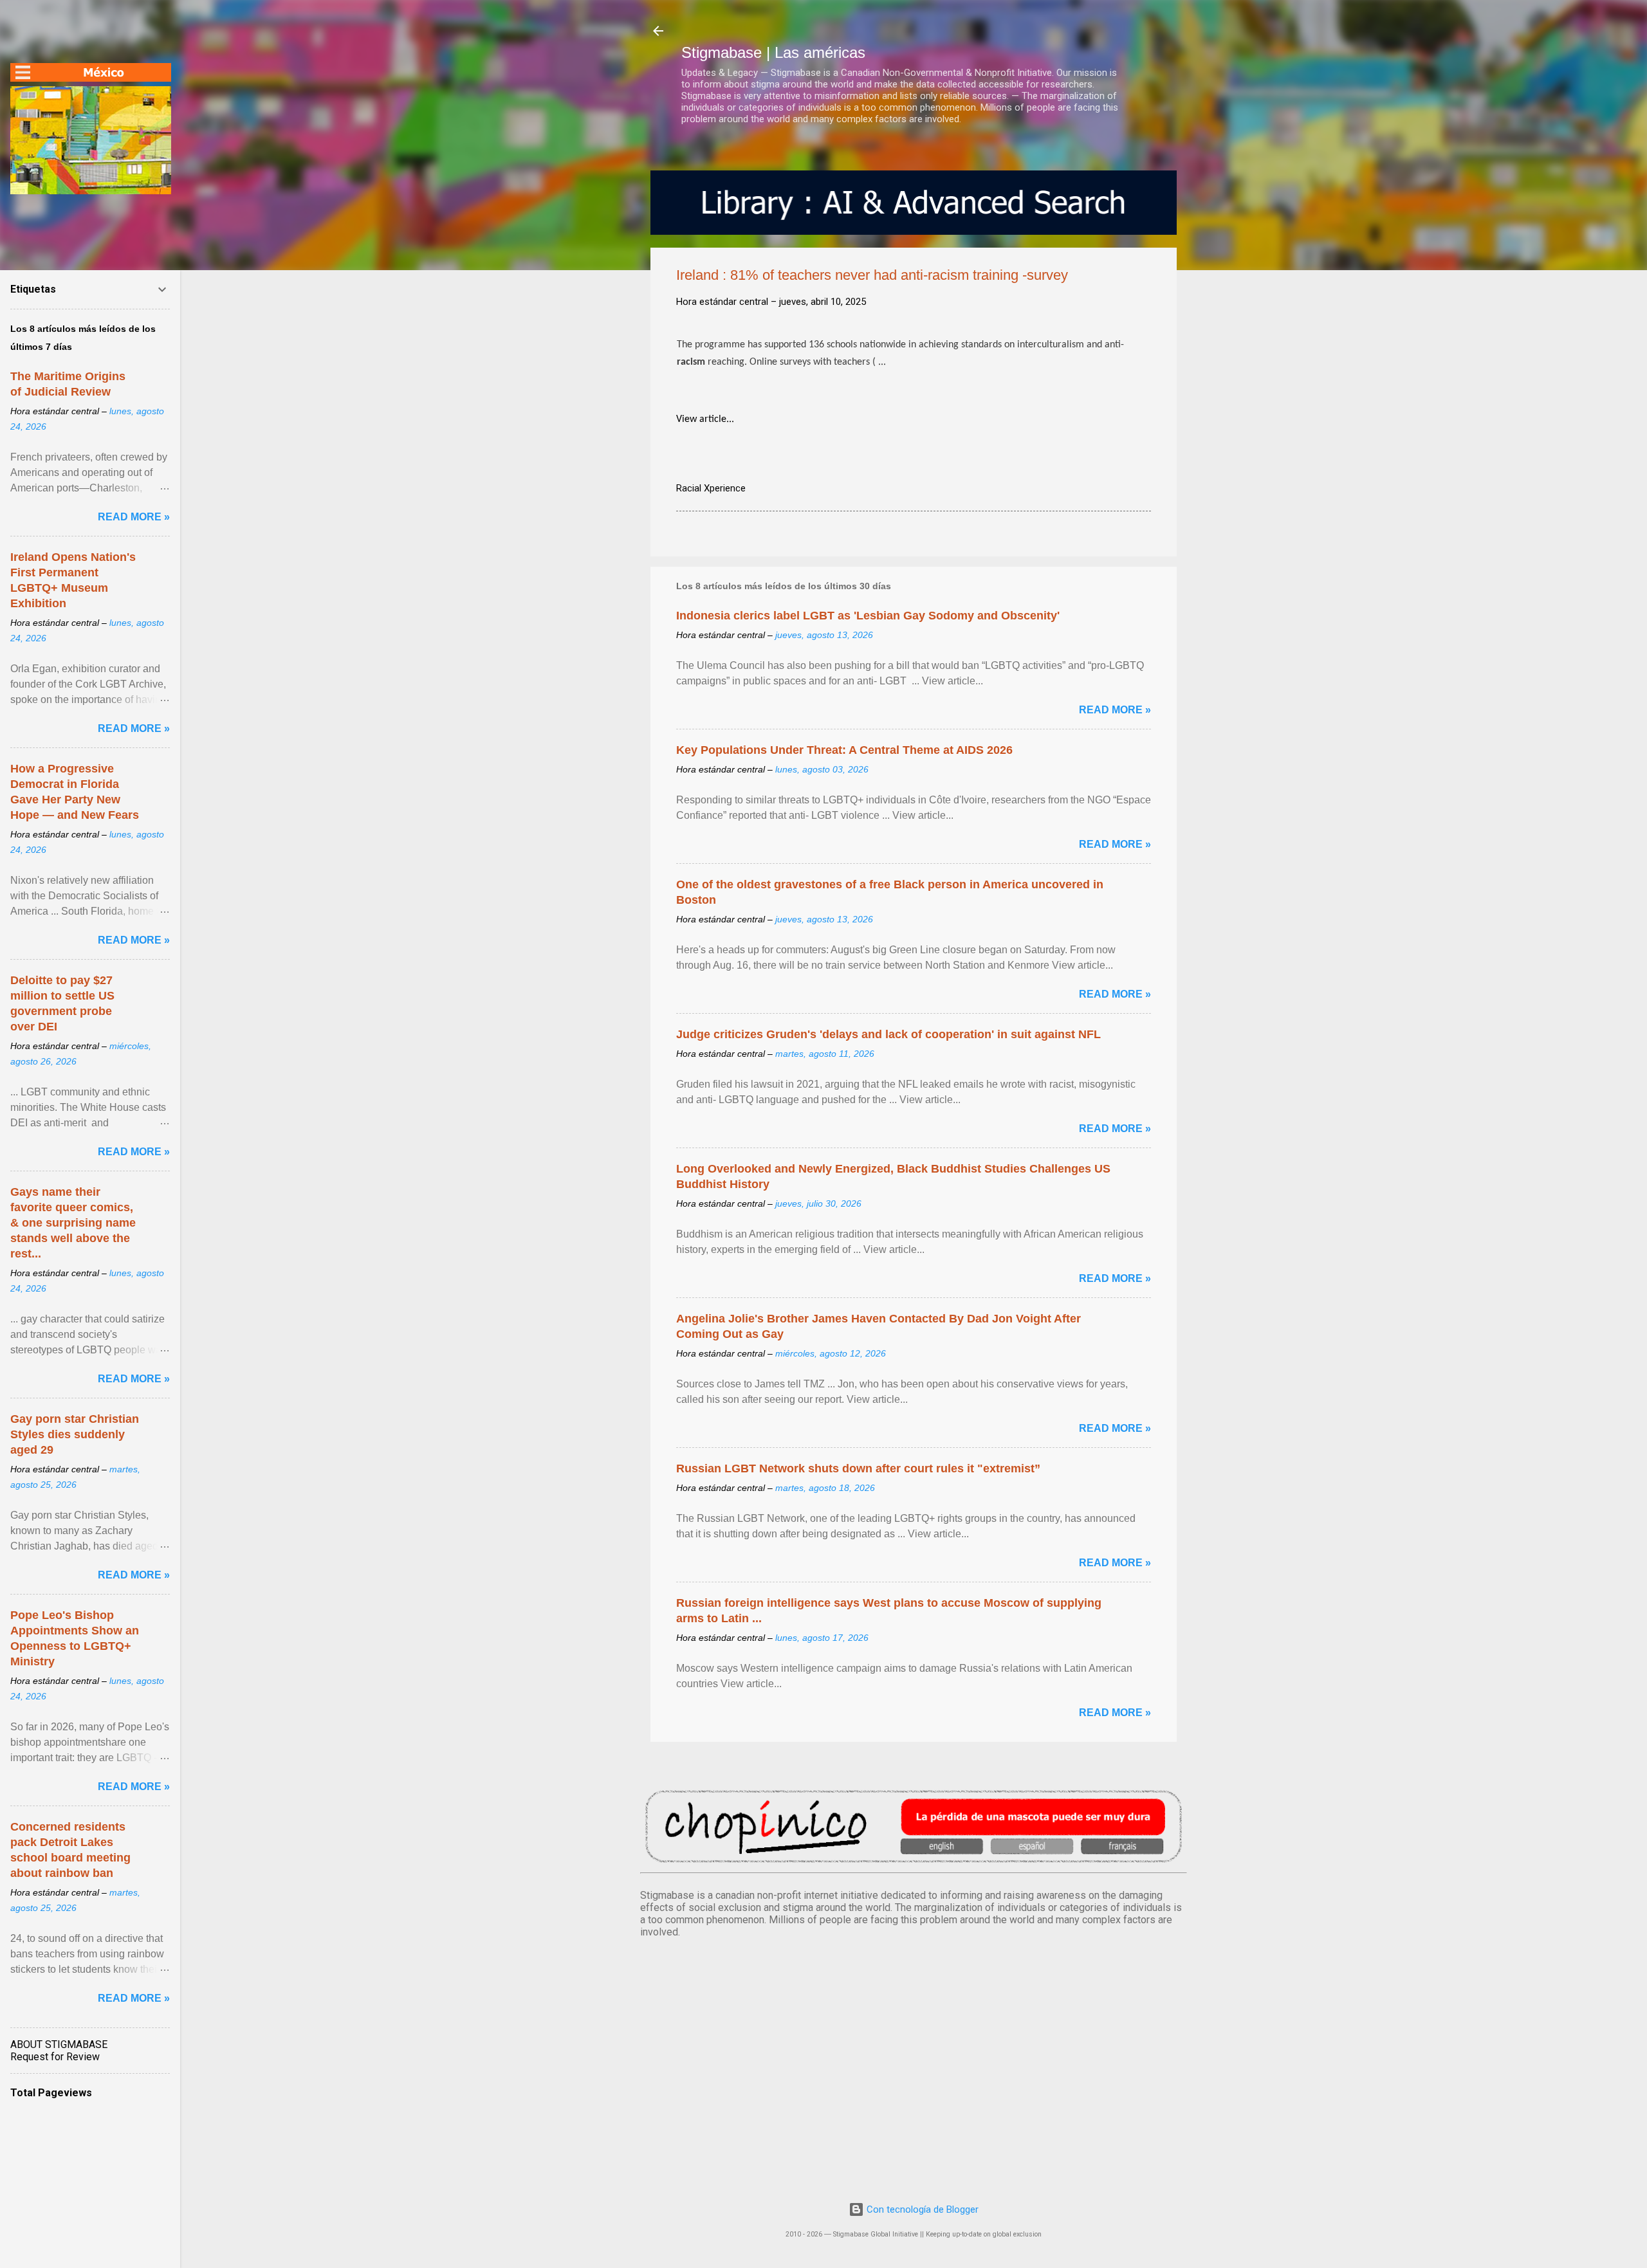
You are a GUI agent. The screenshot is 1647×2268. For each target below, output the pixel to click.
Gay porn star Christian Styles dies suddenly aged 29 (75, 1434)
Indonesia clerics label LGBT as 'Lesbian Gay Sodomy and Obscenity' (868, 616)
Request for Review (55, 2057)
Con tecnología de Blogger (921, 2209)
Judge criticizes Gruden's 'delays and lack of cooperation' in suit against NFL (888, 1034)
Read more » (1115, 710)
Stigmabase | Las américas (773, 52)
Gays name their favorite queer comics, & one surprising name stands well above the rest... (73, 1223)
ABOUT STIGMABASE (59, 2044)
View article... (705, 419)
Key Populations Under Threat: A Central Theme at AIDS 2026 (844, 750)
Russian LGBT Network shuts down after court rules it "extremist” (858, 1468)
